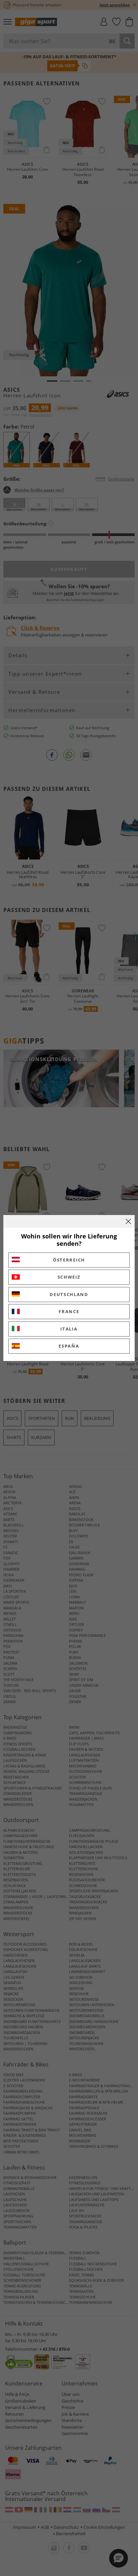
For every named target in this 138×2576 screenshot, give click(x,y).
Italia (69, 1329)
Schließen (128, 1221)
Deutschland (69, 1294)
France (69, 1311)
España (69, 1346)
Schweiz (69, 1277)
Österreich (69, 1260)
